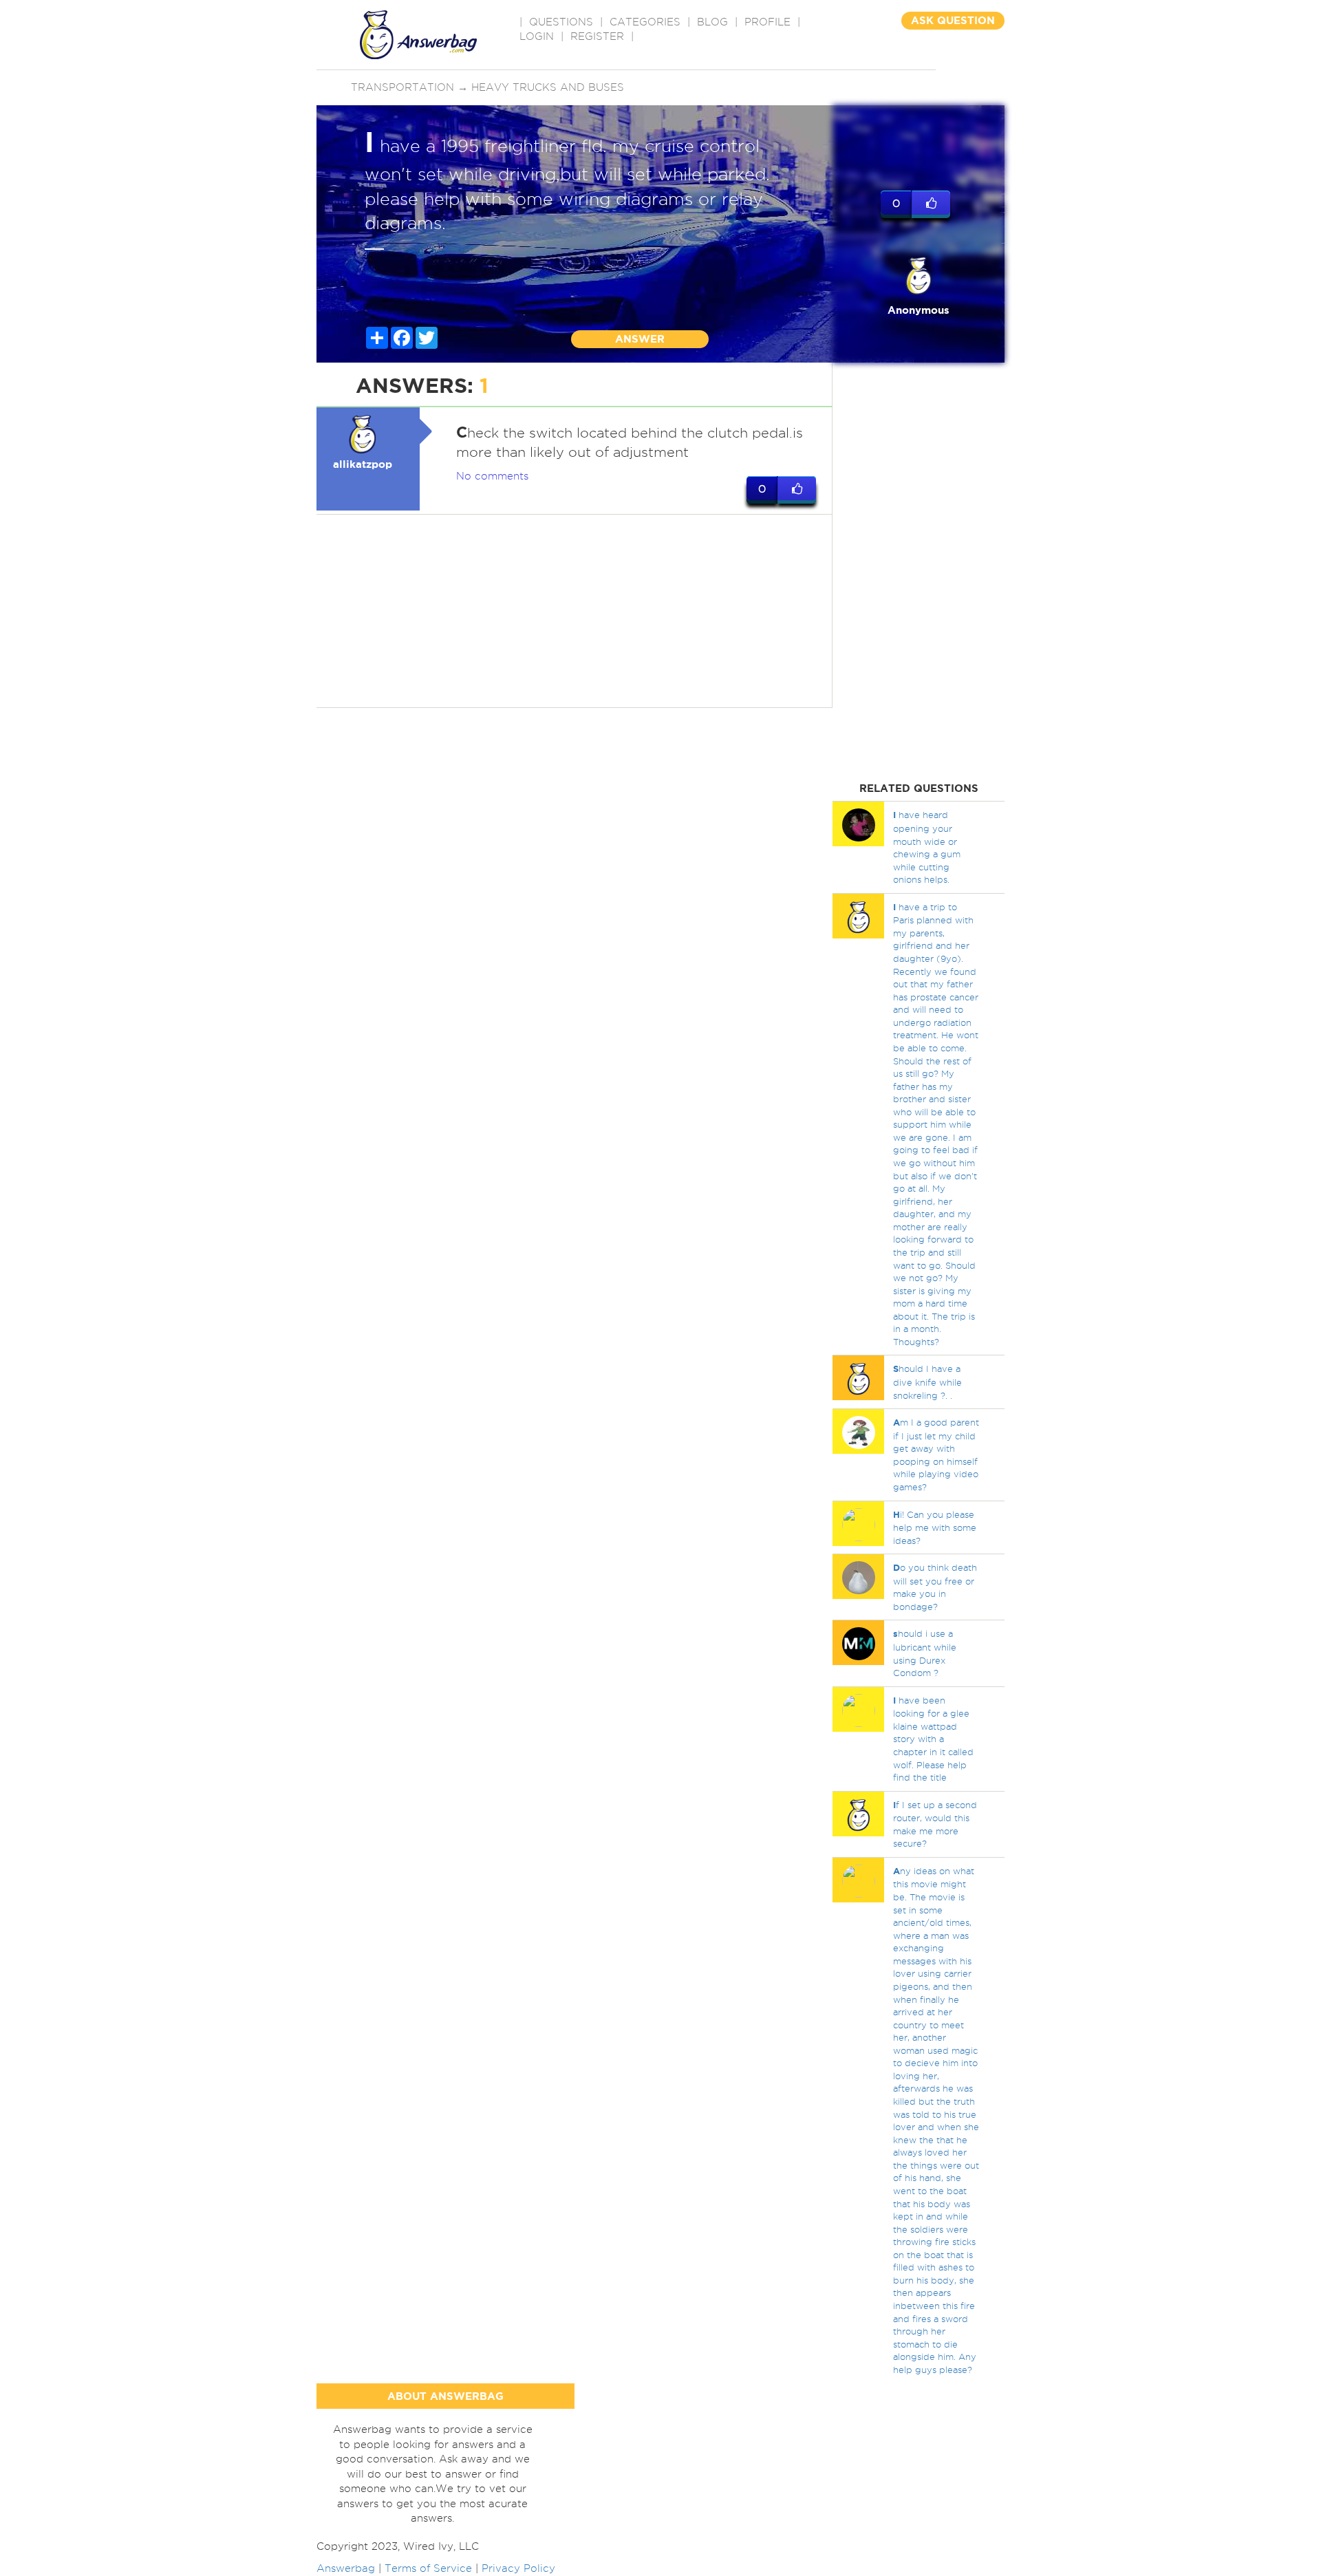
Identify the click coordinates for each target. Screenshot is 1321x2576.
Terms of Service (428, 2568)
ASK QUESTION (953, 20)
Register (597, 36)
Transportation (402, 87)
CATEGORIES (645, 22)
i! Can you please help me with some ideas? (935, 1527)
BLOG (712, 22)
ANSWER (640, 339)
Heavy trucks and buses (548, 87)
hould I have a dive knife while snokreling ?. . (927, 1382)
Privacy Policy (518, 2568)
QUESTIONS (561, 22)
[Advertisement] (574, 611)
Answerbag (346, 2568)
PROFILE (767, 22)
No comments (492, 476)
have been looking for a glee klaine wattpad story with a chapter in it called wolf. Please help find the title (933, 1739)
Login (537, 36)
